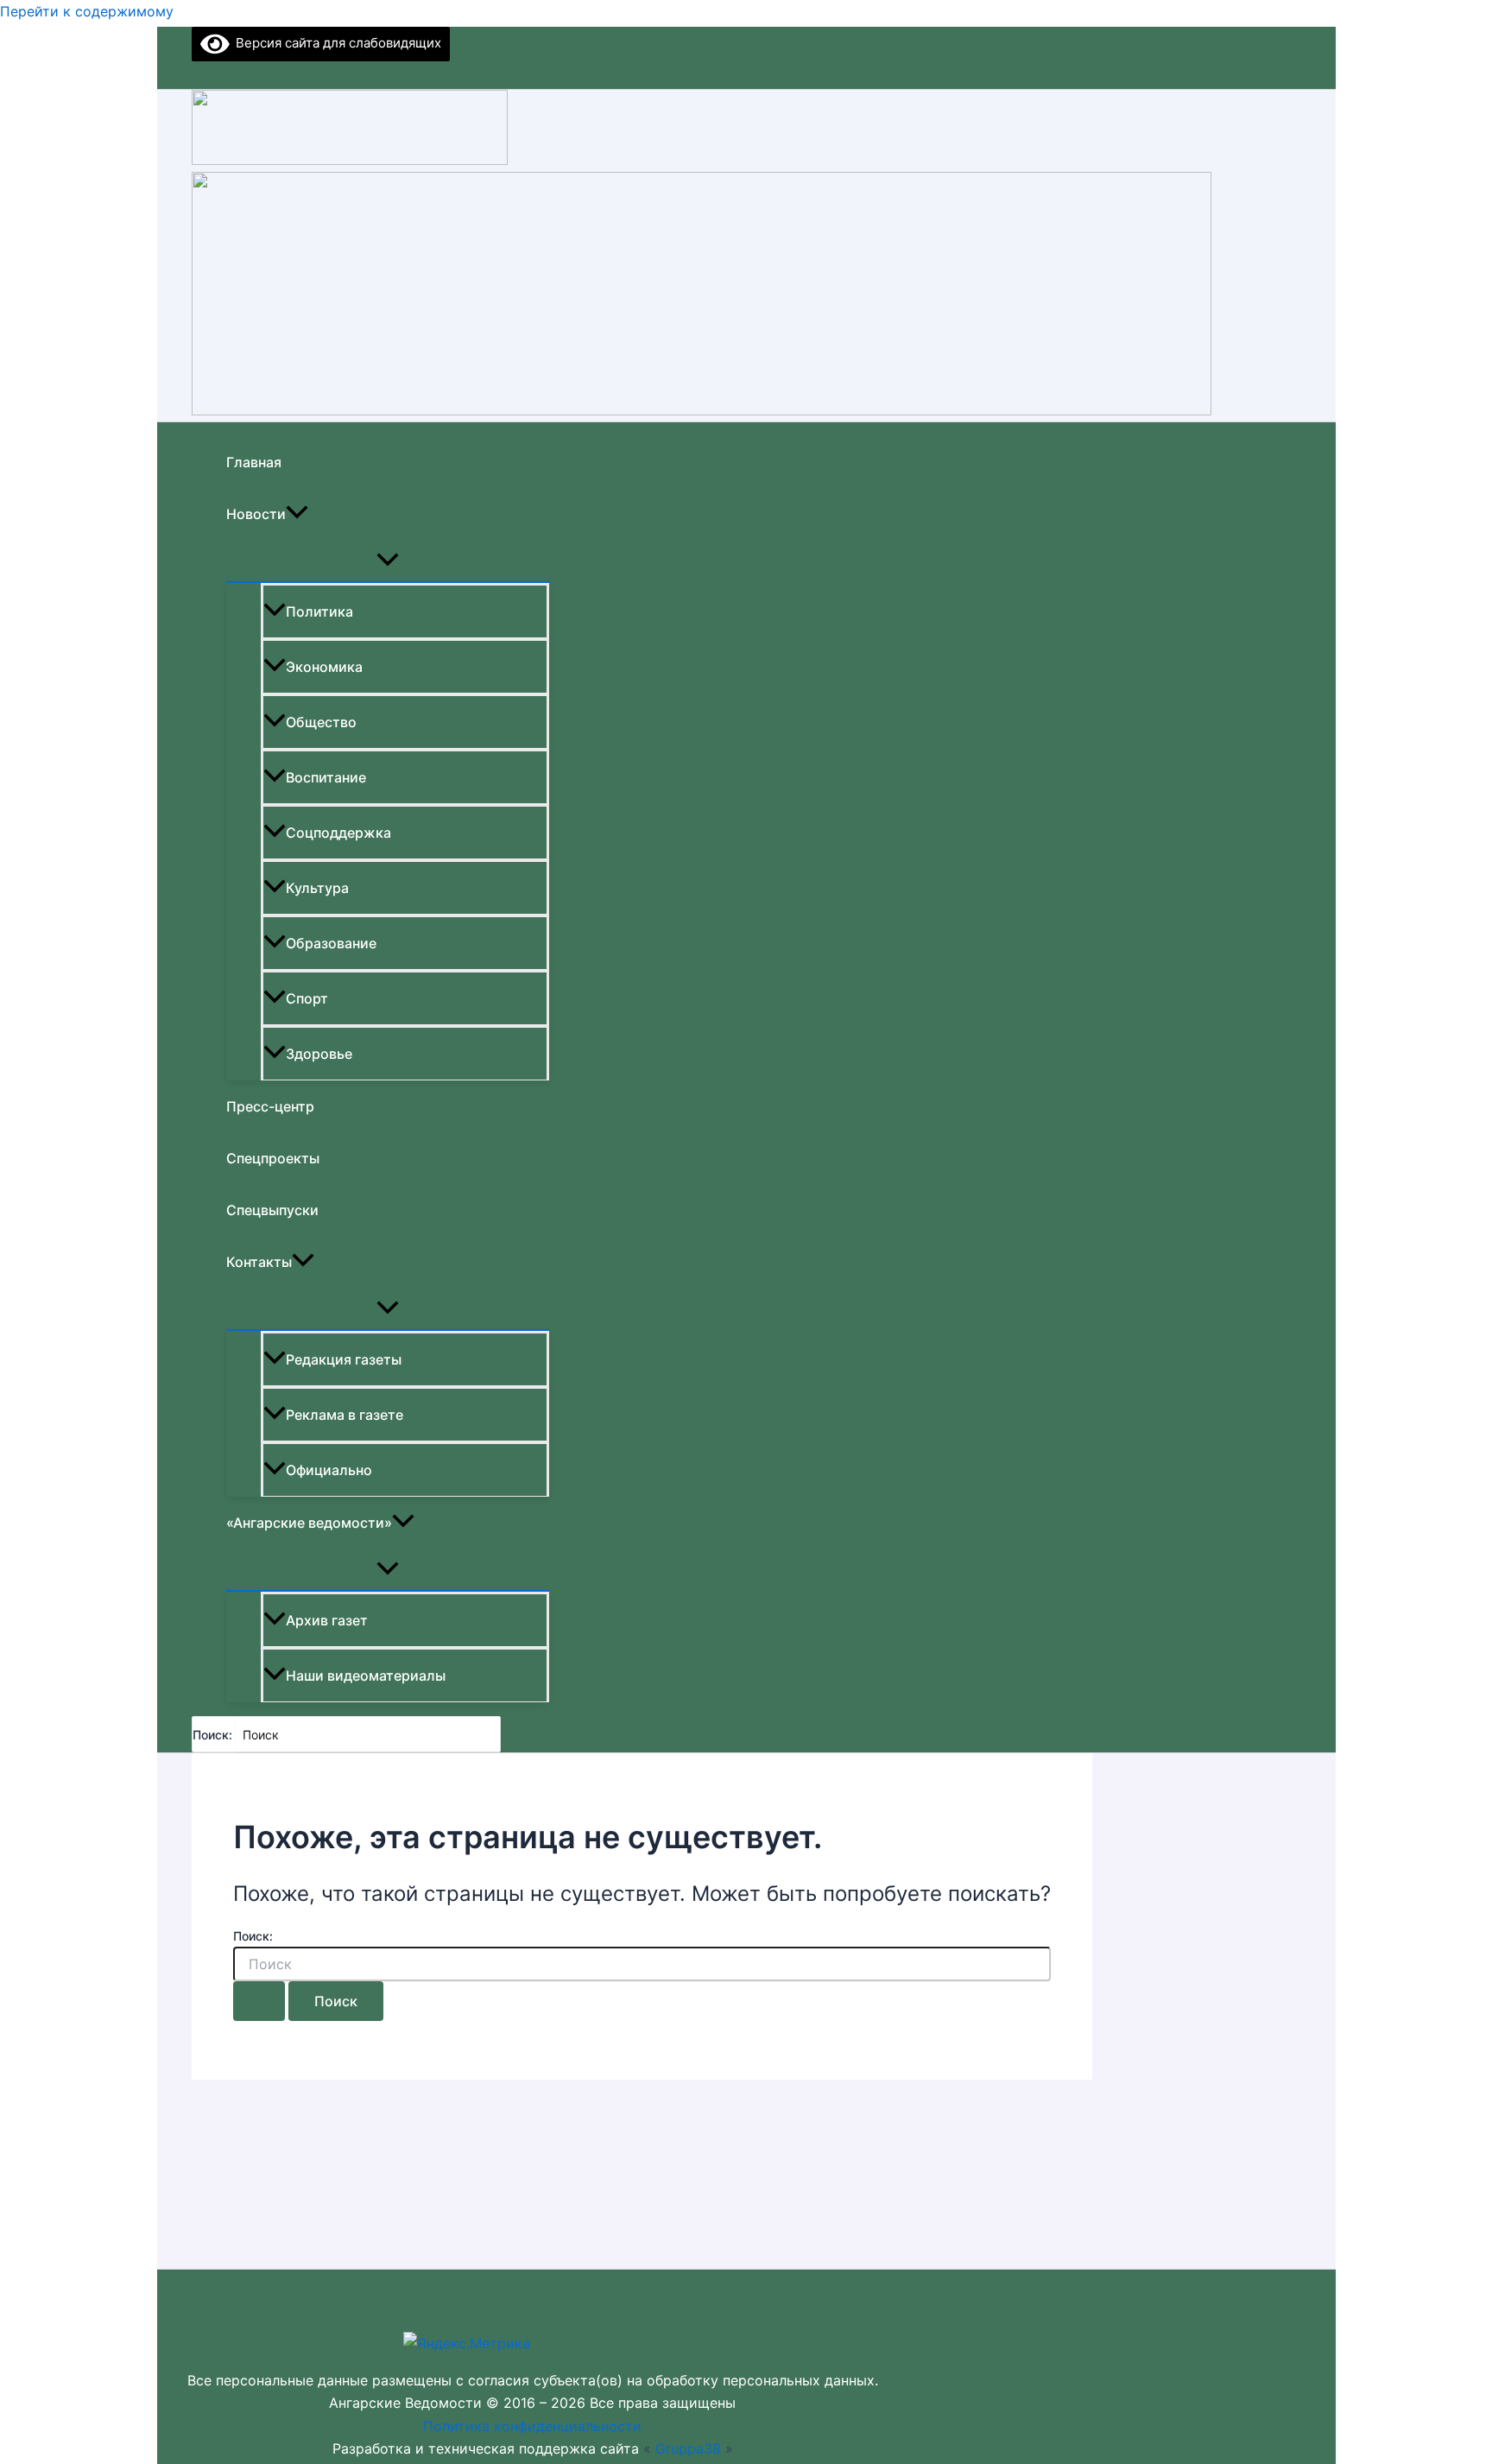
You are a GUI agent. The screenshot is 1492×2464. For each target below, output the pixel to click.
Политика (319, 611)
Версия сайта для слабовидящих (335, 43)
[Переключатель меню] (388, 561)
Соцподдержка (338, 833)
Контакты (259, 1262)
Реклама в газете (345, 1415)
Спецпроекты (273, 1158)
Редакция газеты (344, 1359)
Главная (254, 462)
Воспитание (326, 777)
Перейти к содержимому (87, 11)
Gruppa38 (688, 2448)
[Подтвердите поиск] (259, 2001)
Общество (321, 722)
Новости (256, 514)
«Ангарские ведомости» (309, 1523)
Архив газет (327, 1620)
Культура (317, 888)
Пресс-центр (270, 1106)
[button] (297, 514)
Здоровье (319, 1054)
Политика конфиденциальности (532, 2426)
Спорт (307, 998)
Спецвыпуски (272, 1210)
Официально (329, 1470)
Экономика (324, 667)
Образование (331, 943)
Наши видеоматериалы (366, 1675)
